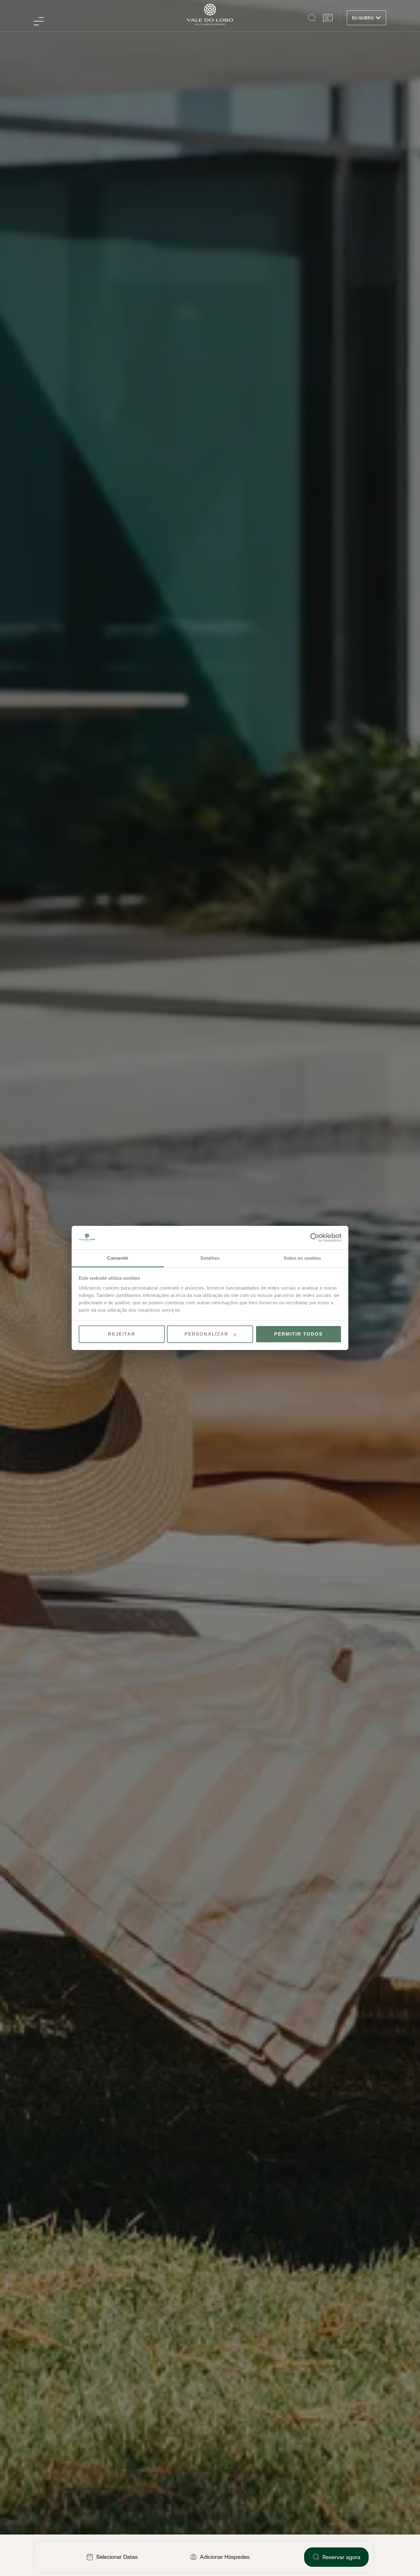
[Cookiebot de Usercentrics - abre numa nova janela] (315, 1238)
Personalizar (206, 1334)
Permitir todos (299, 1334)
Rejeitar (122, 1334)
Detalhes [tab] (210, 1258)
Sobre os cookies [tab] (302, 1258)
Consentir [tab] (118, 1258)
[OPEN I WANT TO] (378, 18)
